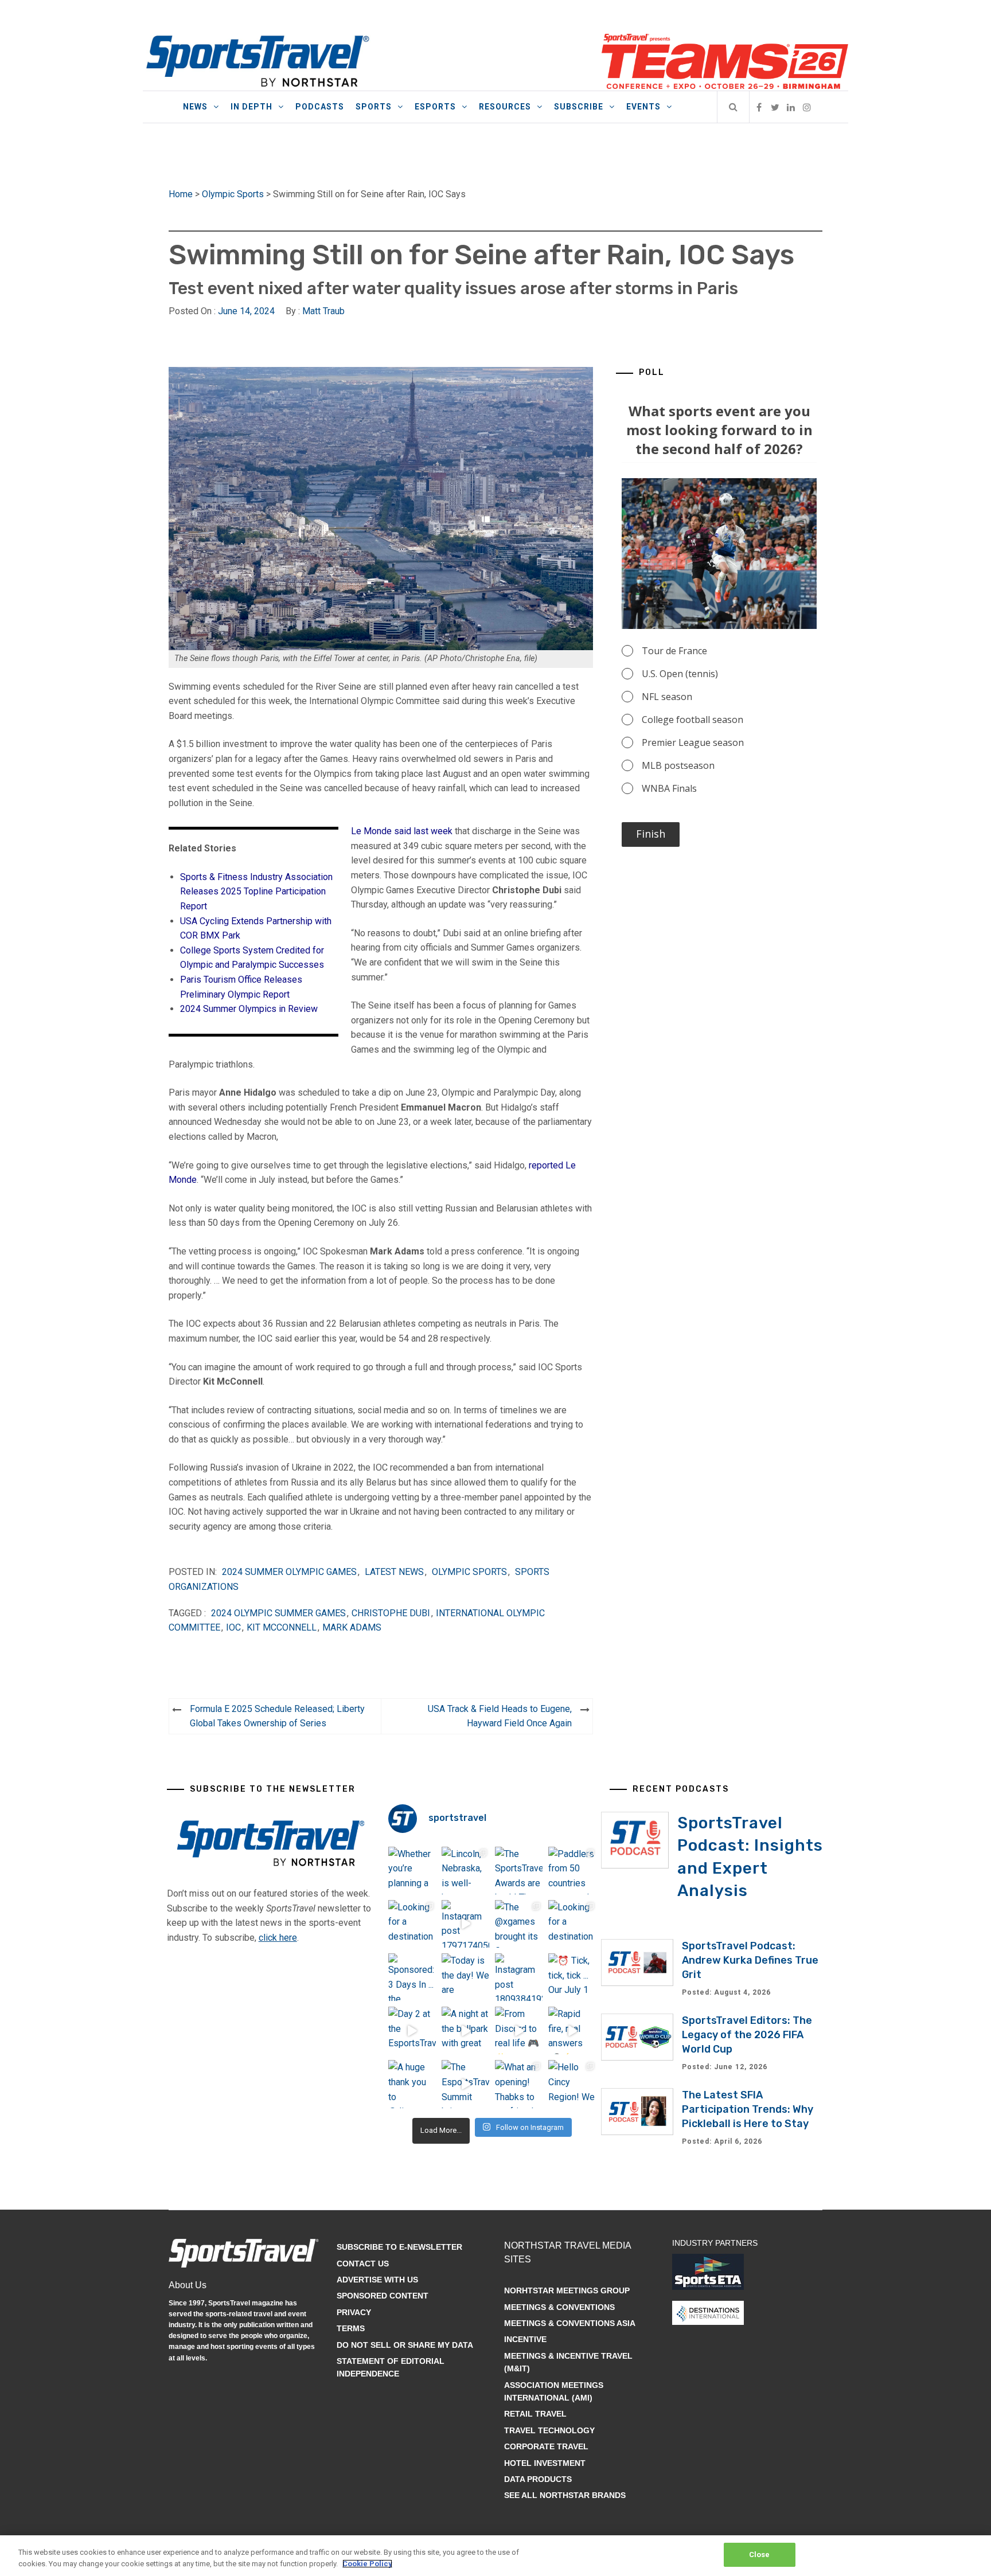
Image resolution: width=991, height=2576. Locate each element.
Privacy (354, 2312)
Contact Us (363, 2264)
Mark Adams (352, 1627)
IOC (233, 1627)
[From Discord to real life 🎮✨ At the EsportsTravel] (519, 2030)
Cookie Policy (367, 2564)
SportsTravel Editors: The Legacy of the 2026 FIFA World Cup (747, 2035)
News (195, 107)
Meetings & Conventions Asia (570, 2323)
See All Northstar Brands (565, 2495)
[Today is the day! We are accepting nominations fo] (465, 1977)
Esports (435, 107)
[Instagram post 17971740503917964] (465, 1924)
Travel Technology (549, 2430)
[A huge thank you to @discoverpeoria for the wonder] (412, 2084)
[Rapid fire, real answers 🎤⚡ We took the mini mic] (572, 2030)
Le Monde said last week (402, 831)
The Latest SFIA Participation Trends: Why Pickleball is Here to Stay (748, 2109)
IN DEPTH (251, 107)
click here (278, 1938)
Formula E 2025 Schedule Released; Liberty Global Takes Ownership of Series (277, 1716)
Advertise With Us (377, 2280)
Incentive (525, 2339)
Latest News (394, 1572)
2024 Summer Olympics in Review (249, 1009)
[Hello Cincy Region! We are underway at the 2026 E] (572, 2084)
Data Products (538, 2479)
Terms (351, 2328)
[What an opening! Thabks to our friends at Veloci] (519, 2084)
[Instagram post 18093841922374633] (519, 1977)
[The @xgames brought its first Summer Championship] (519, 1924)
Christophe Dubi (391, 1613)
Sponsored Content (383, 2296)
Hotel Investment (545, 2463)
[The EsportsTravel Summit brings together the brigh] (465, 2084)
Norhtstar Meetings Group (567, 2290)
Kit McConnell (282, 1627)
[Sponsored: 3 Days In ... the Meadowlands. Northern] (412, 1977)
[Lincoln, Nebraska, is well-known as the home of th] (465, 1871)
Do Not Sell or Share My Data (405, 2345)
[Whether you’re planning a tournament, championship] (412, 1871)
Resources (505, 107)
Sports (374, 107)
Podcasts (320, 107)
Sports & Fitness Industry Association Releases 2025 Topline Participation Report (256, 892)
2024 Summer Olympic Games (289, 1572)
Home (181, 194)
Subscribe (579, 107)
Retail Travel (535, 2414)
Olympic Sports (233, 194)
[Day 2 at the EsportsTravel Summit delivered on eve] (412, 2030)
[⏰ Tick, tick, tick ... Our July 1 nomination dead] (572, 1977)
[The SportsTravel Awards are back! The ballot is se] (519, 1871)
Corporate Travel (546, 2446)
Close (760, 2554)
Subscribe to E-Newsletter (399, 2247)
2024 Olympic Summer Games (278, 1613)
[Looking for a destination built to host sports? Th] (412, 1924)
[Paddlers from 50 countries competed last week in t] (572, 1871)
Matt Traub (323, 311)
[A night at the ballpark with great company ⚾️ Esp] (465, 2030)
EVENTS (643, 107)
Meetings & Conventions (559, 2307)
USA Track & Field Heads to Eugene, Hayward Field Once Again (500, 1716)
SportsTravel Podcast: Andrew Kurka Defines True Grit (750, 1960)
